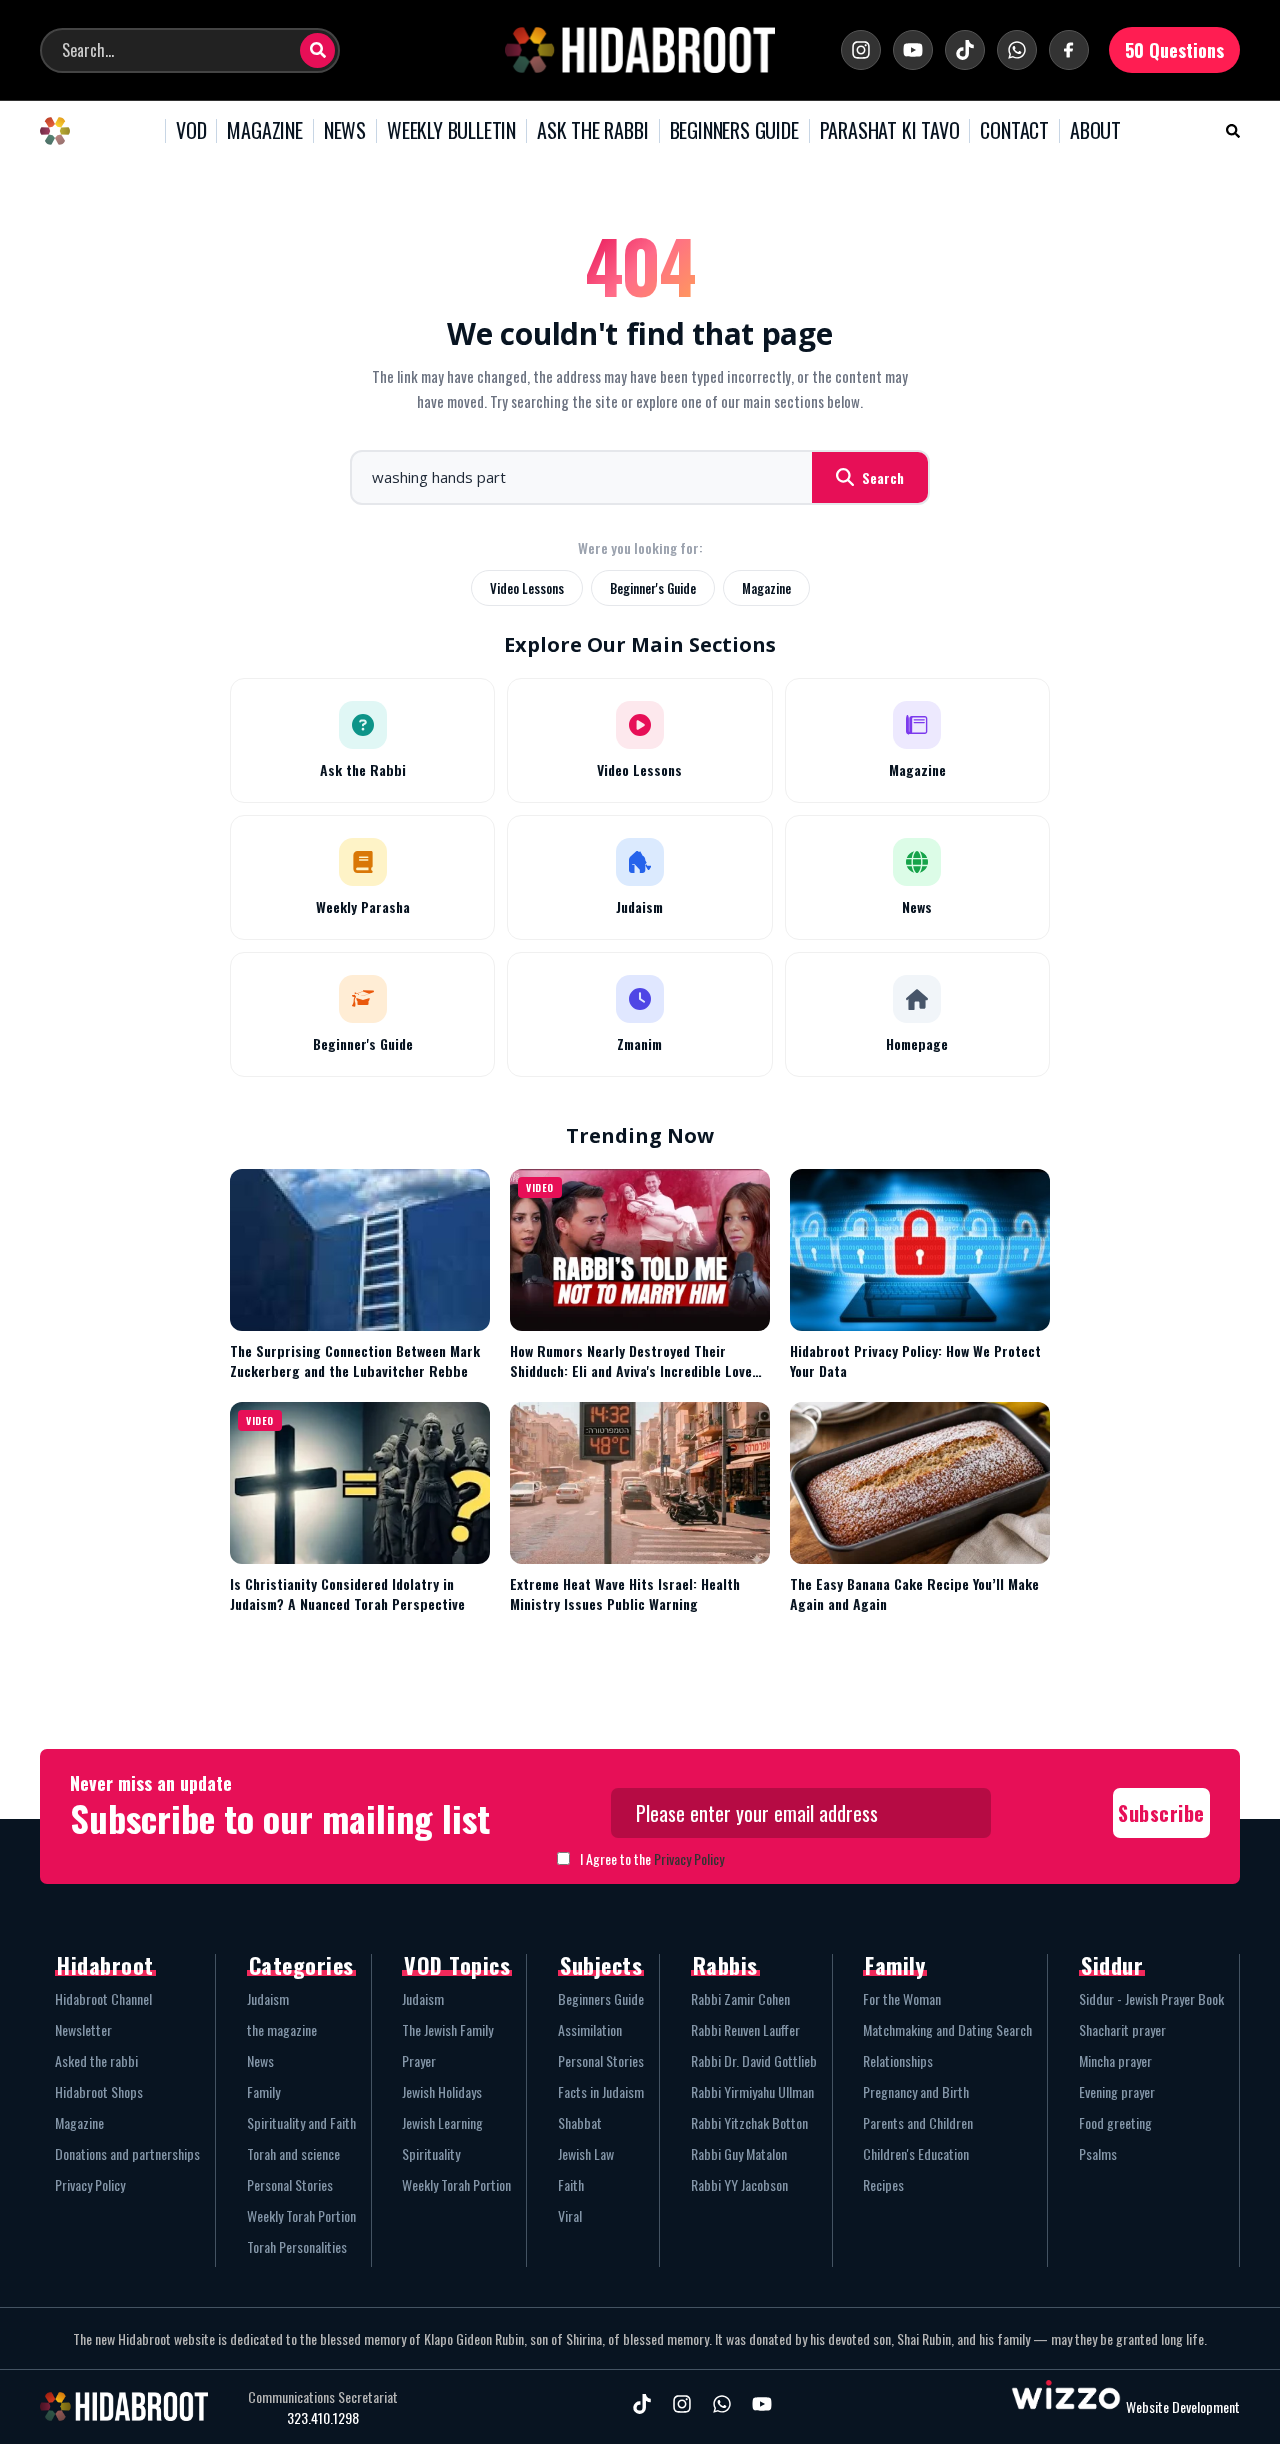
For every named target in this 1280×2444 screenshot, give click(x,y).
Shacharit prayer (1122, 2029)
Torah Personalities (297, 2246)
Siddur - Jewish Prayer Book (1151, 1998)
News (260, 2060)
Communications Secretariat (323, 2397)
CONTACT (1014, 131)
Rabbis (725, 1965)
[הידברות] (640, 50)
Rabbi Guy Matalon (739, 2153)
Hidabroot (105, 1965)
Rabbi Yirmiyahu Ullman (752, 2091)
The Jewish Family (447, 2029)
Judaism (268, 1998)
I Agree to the (652, 1858)
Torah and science (293, 2153)
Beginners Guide (601, 1998)
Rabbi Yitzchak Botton (749, 2122)
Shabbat (580, 2122)
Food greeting (1115, 2122)
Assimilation (590, 2029)
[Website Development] (1066, 2406)
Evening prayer (1117, 2091)
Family (263, 2091)
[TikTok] (965, 50)
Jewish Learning (442, 2122)
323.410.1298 (323, 2418)
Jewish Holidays (442, 2091)
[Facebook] (1069, 50)
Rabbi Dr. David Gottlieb (754, 2060)
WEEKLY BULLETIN (451, 131)
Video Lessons (527, 588)
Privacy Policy (689, 1858)
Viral (570, 2215)
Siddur (1112, 1965)
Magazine (766, 588)
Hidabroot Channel (103, 1998)
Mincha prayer (1115, 2060)
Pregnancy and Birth (916, 2091)
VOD (191, 131)
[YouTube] (913, 50)
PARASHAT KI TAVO (890, 131)
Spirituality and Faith (301, 2122)
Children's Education (916, 2153)
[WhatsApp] (1017, 50)
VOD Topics (457, 1965)
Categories (301, 1965)
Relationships (898, 2060)
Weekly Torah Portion (301, 2215)
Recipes (883, 2184)
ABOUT (1095, 131)
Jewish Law (586, 2153)
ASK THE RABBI (592, 131)
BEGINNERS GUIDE (734, 131)
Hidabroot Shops (99, 2091)
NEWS (345, 131)
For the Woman (902, 1998)
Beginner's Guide (653, 588)
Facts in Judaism (601, 2091)
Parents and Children (918, 2122)
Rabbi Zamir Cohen (740, 1998)
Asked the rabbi (96, 2060)
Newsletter (83, 2029)
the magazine (282, 2029)
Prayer (419, 2060)
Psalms (1098, 2153)
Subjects (601, 1965)
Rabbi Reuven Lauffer (745, 2029)
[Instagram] (861, 50)
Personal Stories (290, 2184)
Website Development (1183, 2406)
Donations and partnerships (127, 2153)
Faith (571, 2184)
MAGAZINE (264, 131)
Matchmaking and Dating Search (947, 2029)
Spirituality (431, 2153)
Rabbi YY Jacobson (739, 2184)
